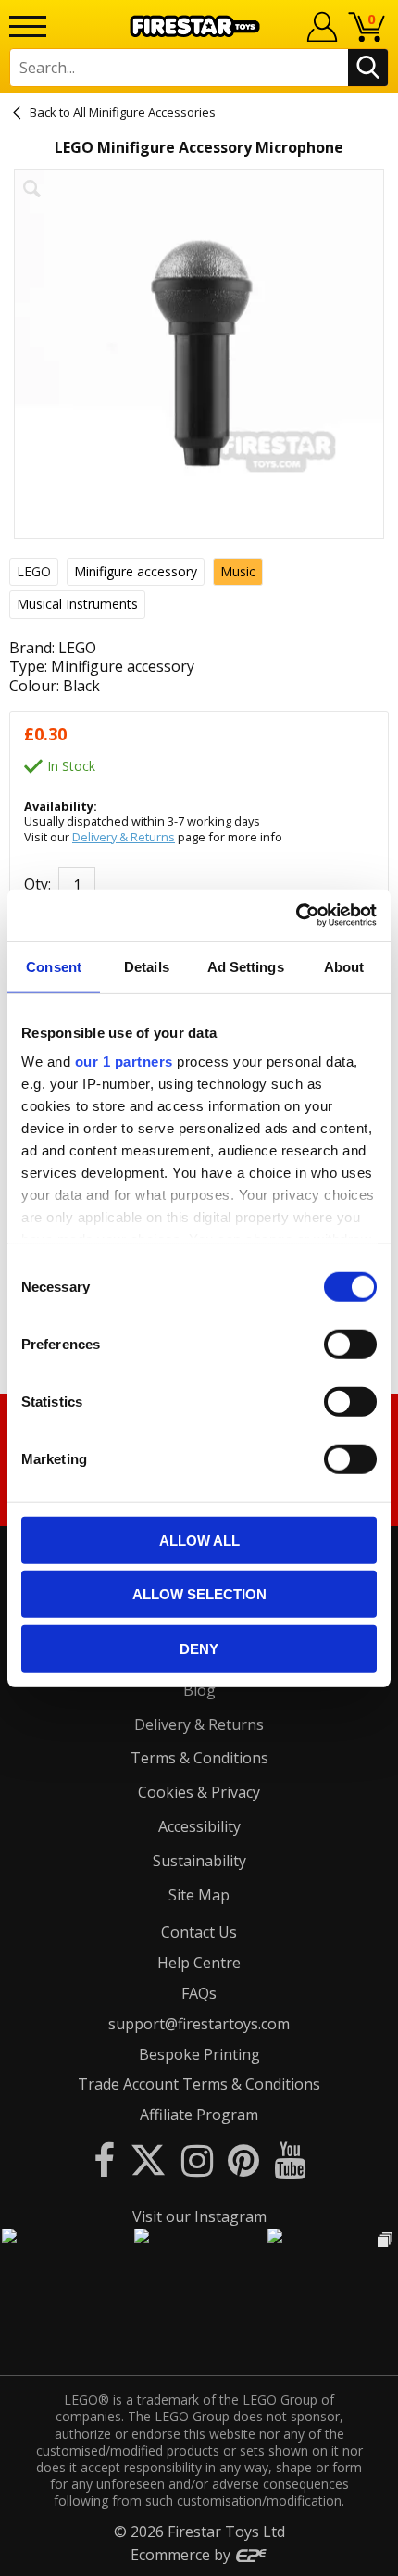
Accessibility (199, 1826)
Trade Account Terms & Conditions (199, 2084)
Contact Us (199, 1932)
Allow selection (199, 1594)
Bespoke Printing (199, 2054)
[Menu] (28, 26)
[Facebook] (104, 2159)
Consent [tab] (54, 966)
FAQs (199, 1993)
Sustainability (199, 1861)
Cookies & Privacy (199, 1792)
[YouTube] (290, 2159)
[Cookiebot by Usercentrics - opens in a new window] (296, 915)
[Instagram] (197, 2159)
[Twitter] (148, 2159)
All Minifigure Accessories (144, 112)
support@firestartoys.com (199, 2024)
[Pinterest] (243, 2159)
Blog (199, 1690)
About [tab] (344, 966)
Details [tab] (147, 966)
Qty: (37, 884)
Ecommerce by (182, 2555)
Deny (199, 1648)
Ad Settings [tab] (246, 966)
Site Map (199, 1895)
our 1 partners (124, 1061)
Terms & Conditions (199, 1758)
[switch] (350, 1344)
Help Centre (199, 1963)
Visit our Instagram (199, 2216)
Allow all (199, 1540)
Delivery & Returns (124, 837)
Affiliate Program (199, 2115)
